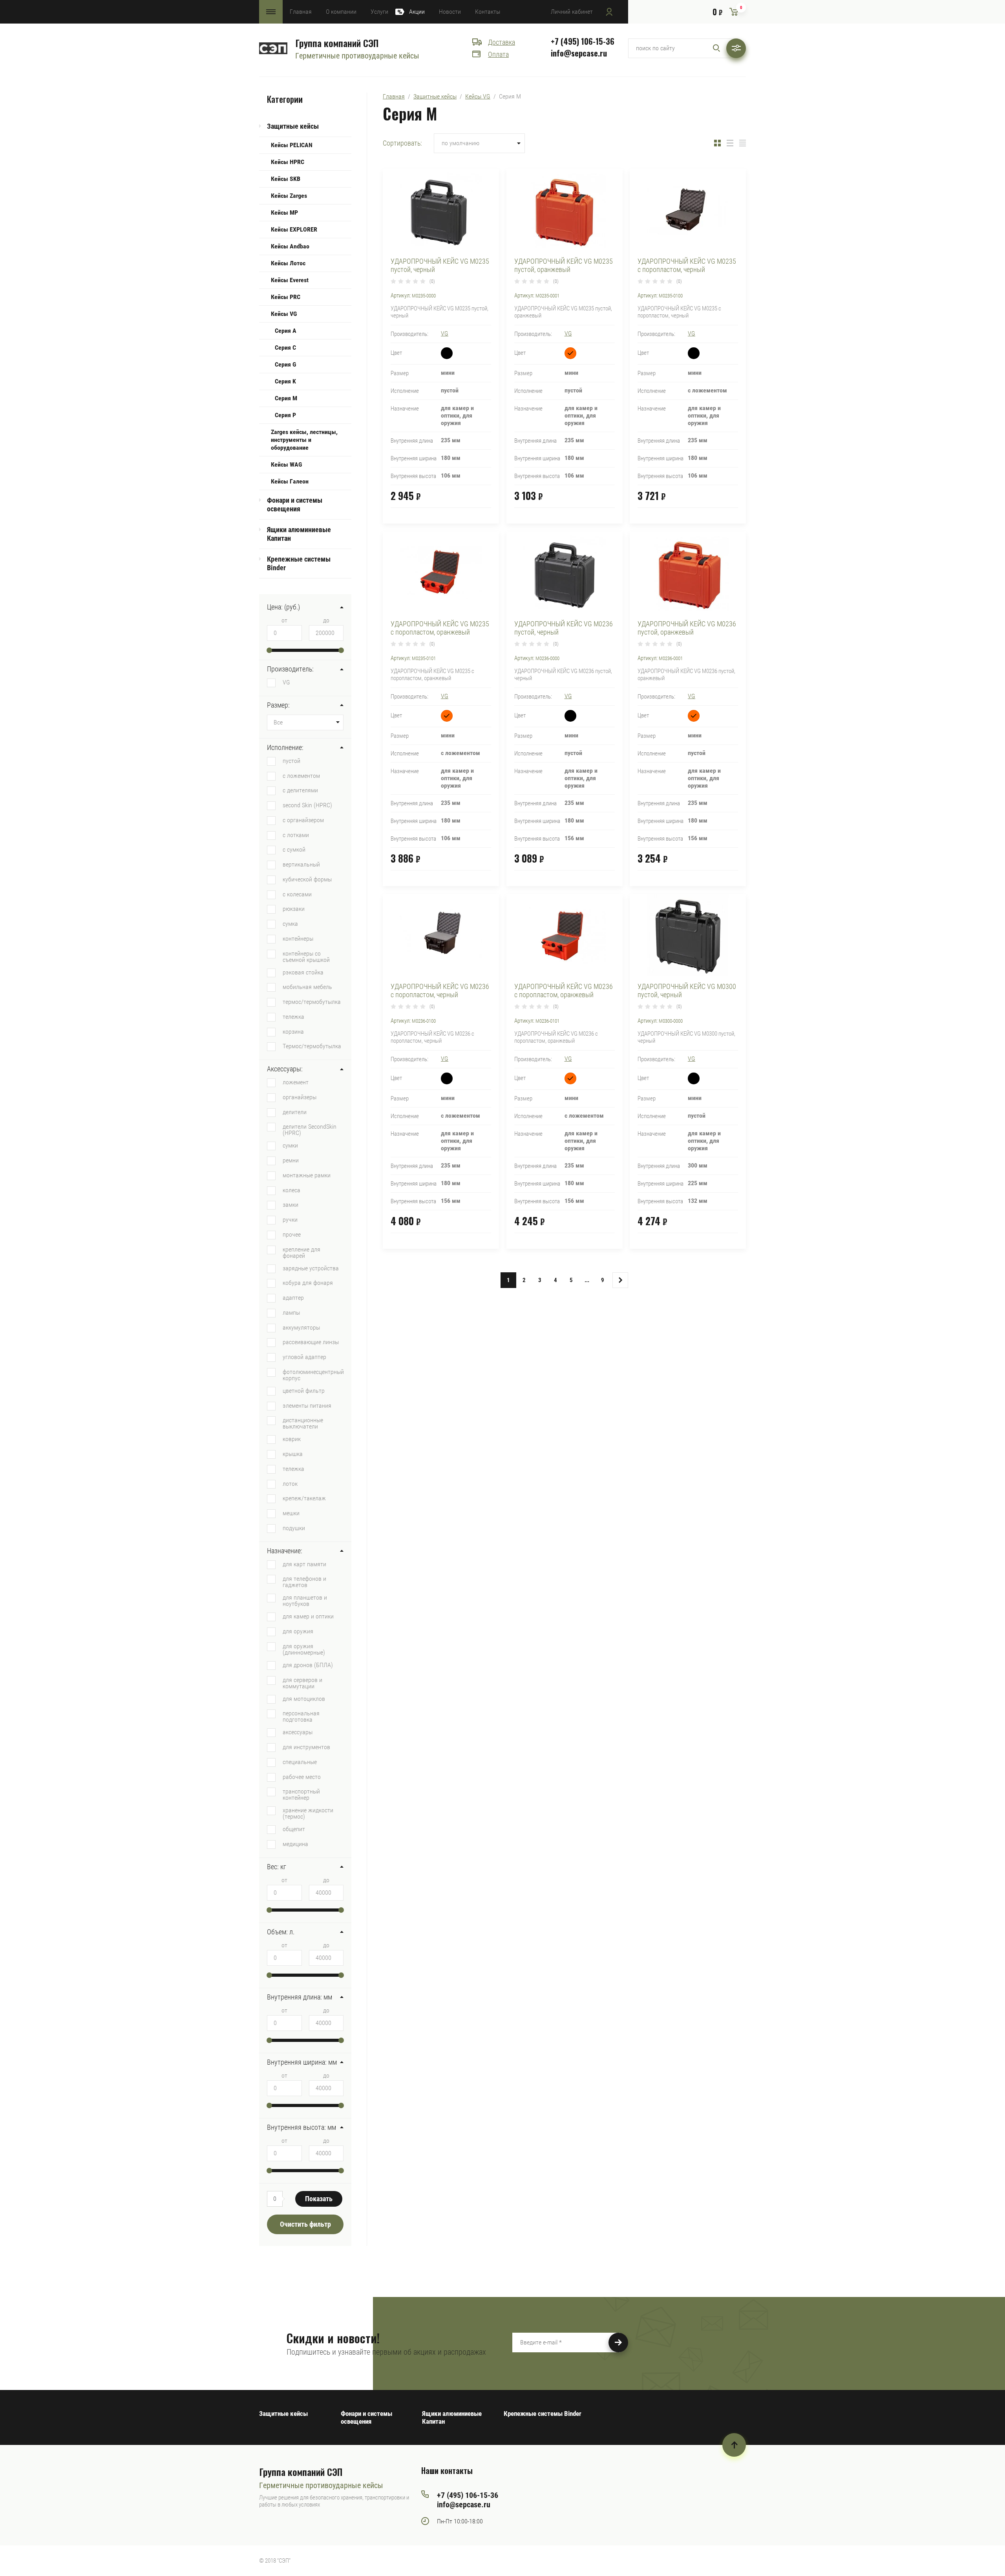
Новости (450, 12)
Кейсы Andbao (290, 246)
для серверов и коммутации (302, 1683)
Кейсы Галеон (290, 481)
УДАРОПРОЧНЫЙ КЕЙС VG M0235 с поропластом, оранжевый (440, 628)
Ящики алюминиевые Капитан (299, 534)
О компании (341, 12)
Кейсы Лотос (288, 263)
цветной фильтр (304, 1390)
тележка (293, 1016)
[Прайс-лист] (743, 143)
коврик (292, 1439)
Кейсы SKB (286, 179)
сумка (290, 923)
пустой (291, 761)
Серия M (286, 398)
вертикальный (301, 864)
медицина (295, 1844)
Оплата (498, 54)
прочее (292, 1234)
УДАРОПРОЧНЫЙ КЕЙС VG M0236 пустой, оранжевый (687, 628)
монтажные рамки (307, 1175)
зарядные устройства (311, 1268)
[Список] (730, 143)
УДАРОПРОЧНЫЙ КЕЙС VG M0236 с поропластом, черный (440, 991)
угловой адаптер (304, 1357)
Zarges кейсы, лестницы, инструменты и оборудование (304, 440)
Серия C (285, 348)
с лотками (296, 835)
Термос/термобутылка (312, 1046)
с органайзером (303, 820)
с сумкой (294, 849)
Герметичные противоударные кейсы (357, 56)
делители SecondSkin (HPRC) (310, 1129)
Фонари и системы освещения (295, 504)
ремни (291, 1160)
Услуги (379, 12)
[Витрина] (717, 143)
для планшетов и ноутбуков (305, 1600)
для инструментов (306, 1747)
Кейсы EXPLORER (294, 229)
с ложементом (301, 775)
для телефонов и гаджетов (304, 1582)
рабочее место (302, 1777)
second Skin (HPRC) (307, 805)
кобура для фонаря (308, 1283)
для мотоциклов (304, 1698)
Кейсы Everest (290, 280)
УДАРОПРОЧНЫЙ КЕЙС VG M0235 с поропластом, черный (687, 265)
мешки (291, 1513)
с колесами (297, 894)
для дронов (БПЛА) (308, 1665)
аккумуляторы (301, 1327)
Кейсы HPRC (288, 162)
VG (286, 682)
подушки (294, 1528)
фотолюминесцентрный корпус (313, 1375)
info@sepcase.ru (579, 53)
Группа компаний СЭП (337, 43)
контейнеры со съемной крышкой (306, 956)
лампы (291, 1312)
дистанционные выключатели (303, 1423)
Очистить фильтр (305, 2224)
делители (295, 1112)
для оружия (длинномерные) (304, 1649)
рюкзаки (294, 909)
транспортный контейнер (301, 1794)
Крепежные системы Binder (299, 563)
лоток (290, 1483)
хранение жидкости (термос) (308, 1813)
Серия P (285, 415)
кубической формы (307, 879)
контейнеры (298, 938)
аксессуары (298, 1732)
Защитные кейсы (293, 126)
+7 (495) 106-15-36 (583, 41)
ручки (290, 1219)
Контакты (488, 12)
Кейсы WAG (286, 464)
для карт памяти (304, 1564)
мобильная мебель (307, 987)
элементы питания (307, 1405)
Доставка (502, 42)
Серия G (285, 364)
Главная (301, 12)
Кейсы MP (284, 213)
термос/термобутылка (312, 1002)
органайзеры (300, 1097)
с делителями (300, 790)
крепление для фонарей (301, 1252)
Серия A (286, 331)
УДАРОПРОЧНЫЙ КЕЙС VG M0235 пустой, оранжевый (564, 265)
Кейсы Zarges (289, 196)
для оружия (298, 1631)
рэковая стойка (303, 972)
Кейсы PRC (286, 297)
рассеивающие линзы (311, 1342)
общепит (294, 1829)
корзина (293, 1031)
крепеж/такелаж (304, 1498)
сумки (290, 1145)
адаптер (293, 1297)
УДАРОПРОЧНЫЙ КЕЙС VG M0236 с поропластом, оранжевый (564, 991)
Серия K (285, 381)
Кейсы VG (284, 314)
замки (291, 1204)
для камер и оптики (308, 1616)
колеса (291, 1190)
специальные (300, 1762)
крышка (293, 1454)
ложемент (296, 1082)
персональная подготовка (301, 1716)
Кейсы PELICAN (292, 145)
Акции (417, 12)
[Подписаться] (618, 2342)
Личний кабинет (572, 12)
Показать (319, 2199)
